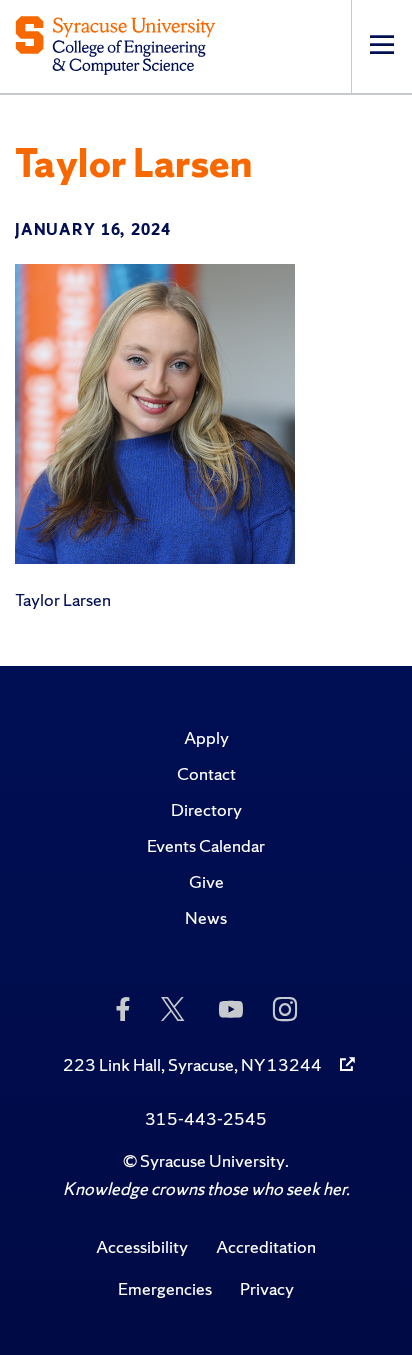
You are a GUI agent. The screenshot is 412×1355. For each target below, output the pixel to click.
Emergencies (165, 1288)
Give (206, 881)
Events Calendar (206, 845)
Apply (206, 737)
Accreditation (266, 1246)
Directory (206, 809)
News (206, 917)
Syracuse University (212, 1160)
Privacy (267, 1288)
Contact (206, 773)
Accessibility (142, 1246)
